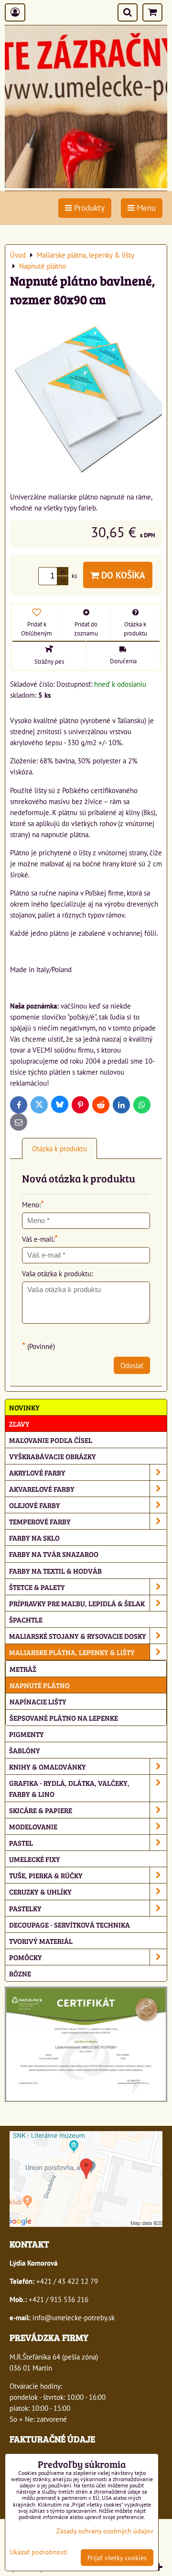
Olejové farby (35, 1505)
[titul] (86, 185)
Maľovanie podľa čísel (51, 1440)
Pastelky (25, 1908)
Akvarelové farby (42, 1489)
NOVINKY (24, 1407)
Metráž (23, 1669)
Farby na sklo (34, 1538)
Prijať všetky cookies (117, 2558)
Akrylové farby (37, 1472)
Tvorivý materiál (41, 1941)
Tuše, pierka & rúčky (46, 1875)
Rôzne (20, 1973)
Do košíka (122, 575)
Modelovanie (33, 1826)
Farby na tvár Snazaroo (54, 1554)
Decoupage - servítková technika (70, 1924)
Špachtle (26, 1619)
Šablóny (25, 1750)
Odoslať (132, 1365)
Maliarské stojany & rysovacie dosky (78, 1636)
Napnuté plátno (40, 1685)
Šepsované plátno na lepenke (64, 1718)
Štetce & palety (37, 1587)
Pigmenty (27, 1734)
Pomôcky (26, 1957)
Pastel (21, 1843)
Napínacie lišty (38, 1701)
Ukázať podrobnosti (39, 2552)
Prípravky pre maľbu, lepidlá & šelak (77, 1603)
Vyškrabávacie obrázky (53, 1456)
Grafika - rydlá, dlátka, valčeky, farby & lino (69, 1788)
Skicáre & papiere (41, 1810)
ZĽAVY (19, 1424)
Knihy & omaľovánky (48, 1766)
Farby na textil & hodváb (55, 1571)
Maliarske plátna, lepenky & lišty (72, 1652)
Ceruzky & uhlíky (40, 1891)
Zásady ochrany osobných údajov (105, 2531)
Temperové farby (40, 1521)
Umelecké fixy (35, 1859)
